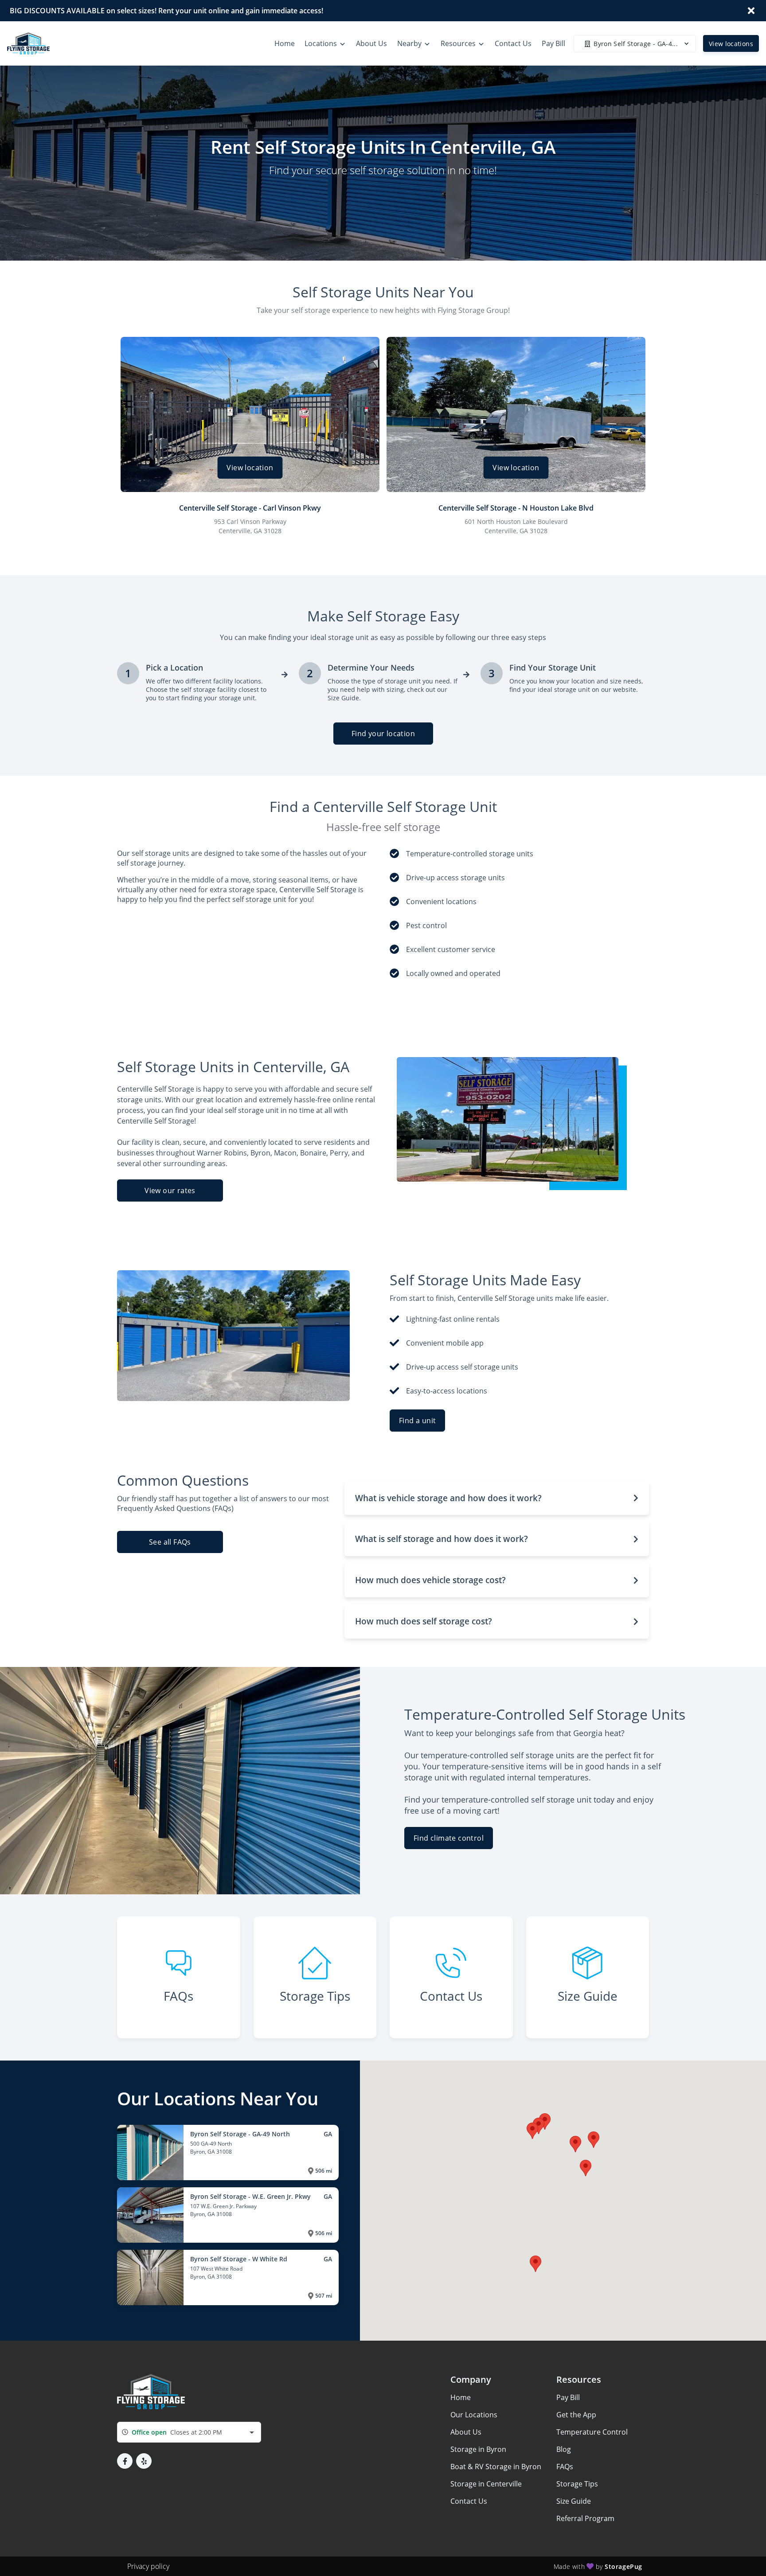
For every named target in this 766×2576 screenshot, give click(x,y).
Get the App (576, 2415)
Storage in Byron (478, 2449)
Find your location (383, 734)
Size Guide (574, 2501)
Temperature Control (592, 2432)
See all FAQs (170, 1542)
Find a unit (417, 1421)
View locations (731, 44)
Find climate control (449, 1838)
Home (461, 2397)
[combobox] (189, 2432)
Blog (564, 2449)
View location (250, 468)
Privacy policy (148, 2566)
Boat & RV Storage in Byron (496, 2467)
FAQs (565, 2467)
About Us (466, 2432)
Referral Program (585, 2518)
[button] (497, 1498)
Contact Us (469, 2501)
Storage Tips (577, 2484)
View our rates (170, 1190)
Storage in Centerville (486, 2484)
